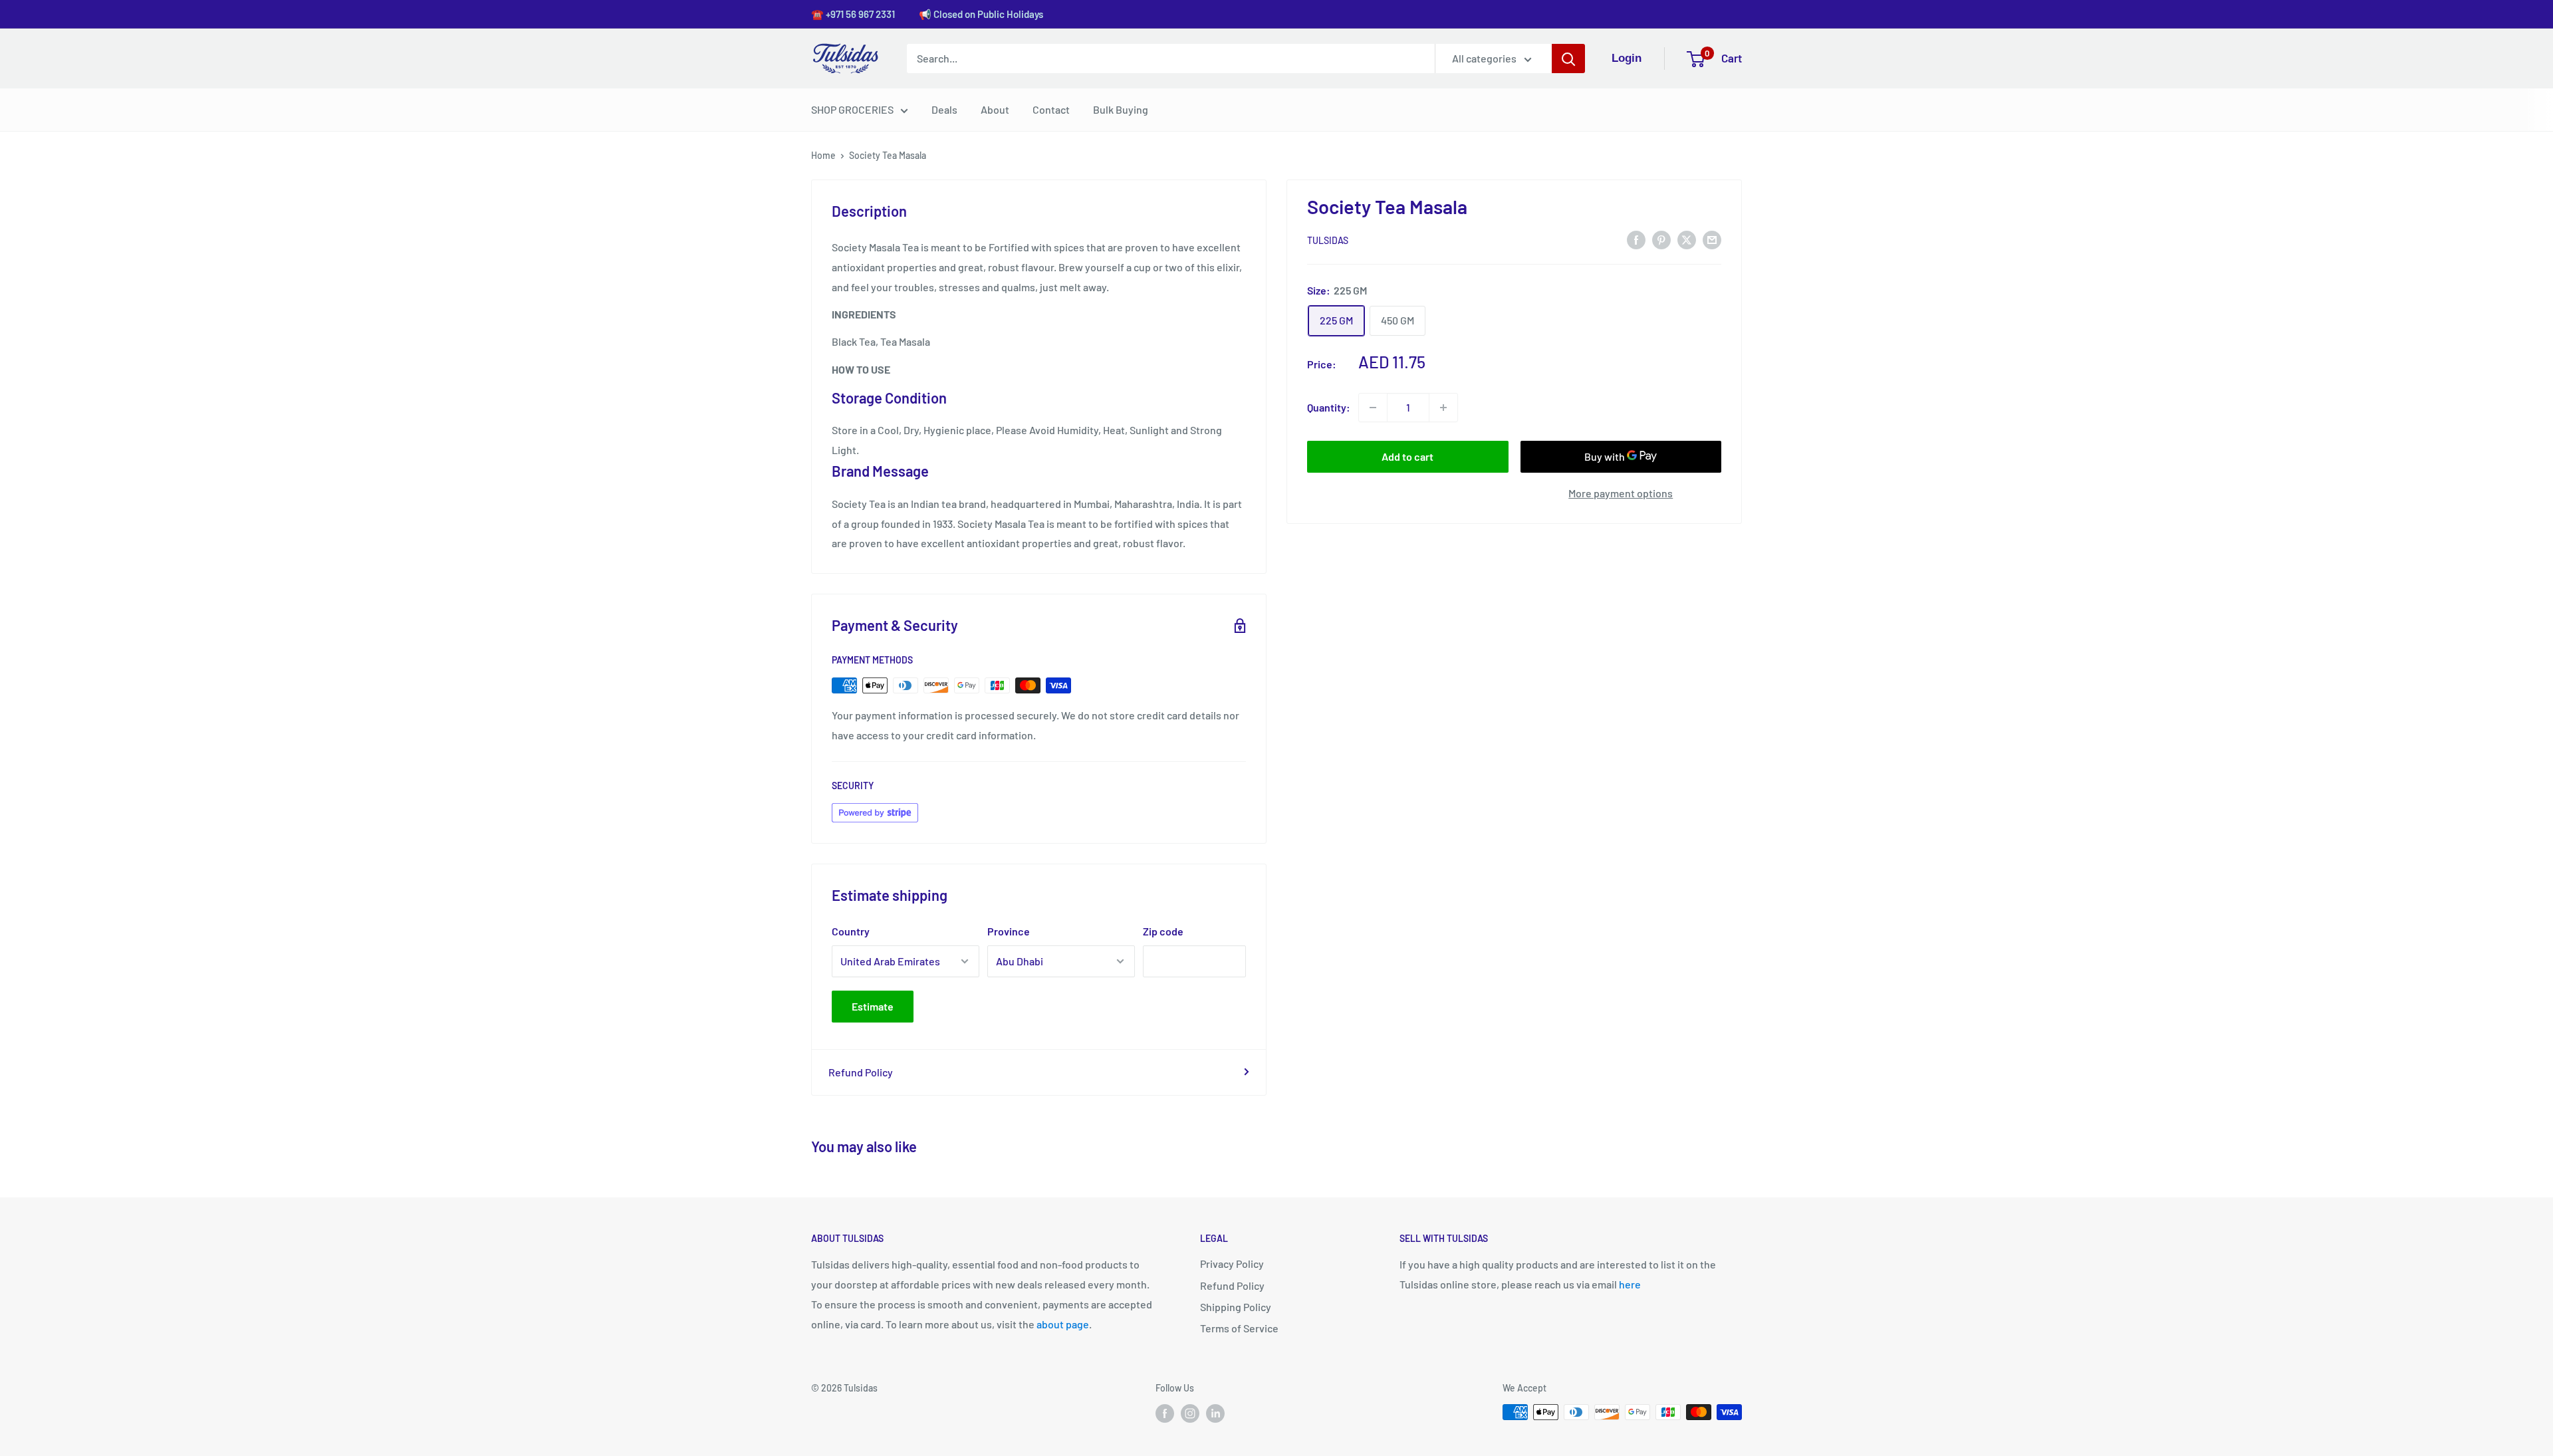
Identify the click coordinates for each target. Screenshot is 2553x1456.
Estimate (873, 1006)
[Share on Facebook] (1636, 239)
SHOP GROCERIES (852, 109)
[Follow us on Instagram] (1190, 1413)
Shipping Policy (1236, 1307)
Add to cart (1407, 456)
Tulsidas (1328, 240)
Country (851, 931)
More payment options (1621, 493)
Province (1009, 931)
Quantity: (1329, 407)
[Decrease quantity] (1373, 408)
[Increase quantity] (1443, 408)
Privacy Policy (1232, 1264)
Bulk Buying (1121, 109)
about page (1063, 1324)
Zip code (1163, 931)
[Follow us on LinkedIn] (1215, 1413)
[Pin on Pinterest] (1661, 239)
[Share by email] (1712, 239)
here (1630, 1284)
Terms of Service (1239, 1328)
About (995, 109)
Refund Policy (861, 1072)
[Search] (1568, 59)
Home (823, 155)
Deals (944, 109)
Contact (1051, 109)
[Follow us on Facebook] (1165, 1413)
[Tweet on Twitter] (1687, 239)
